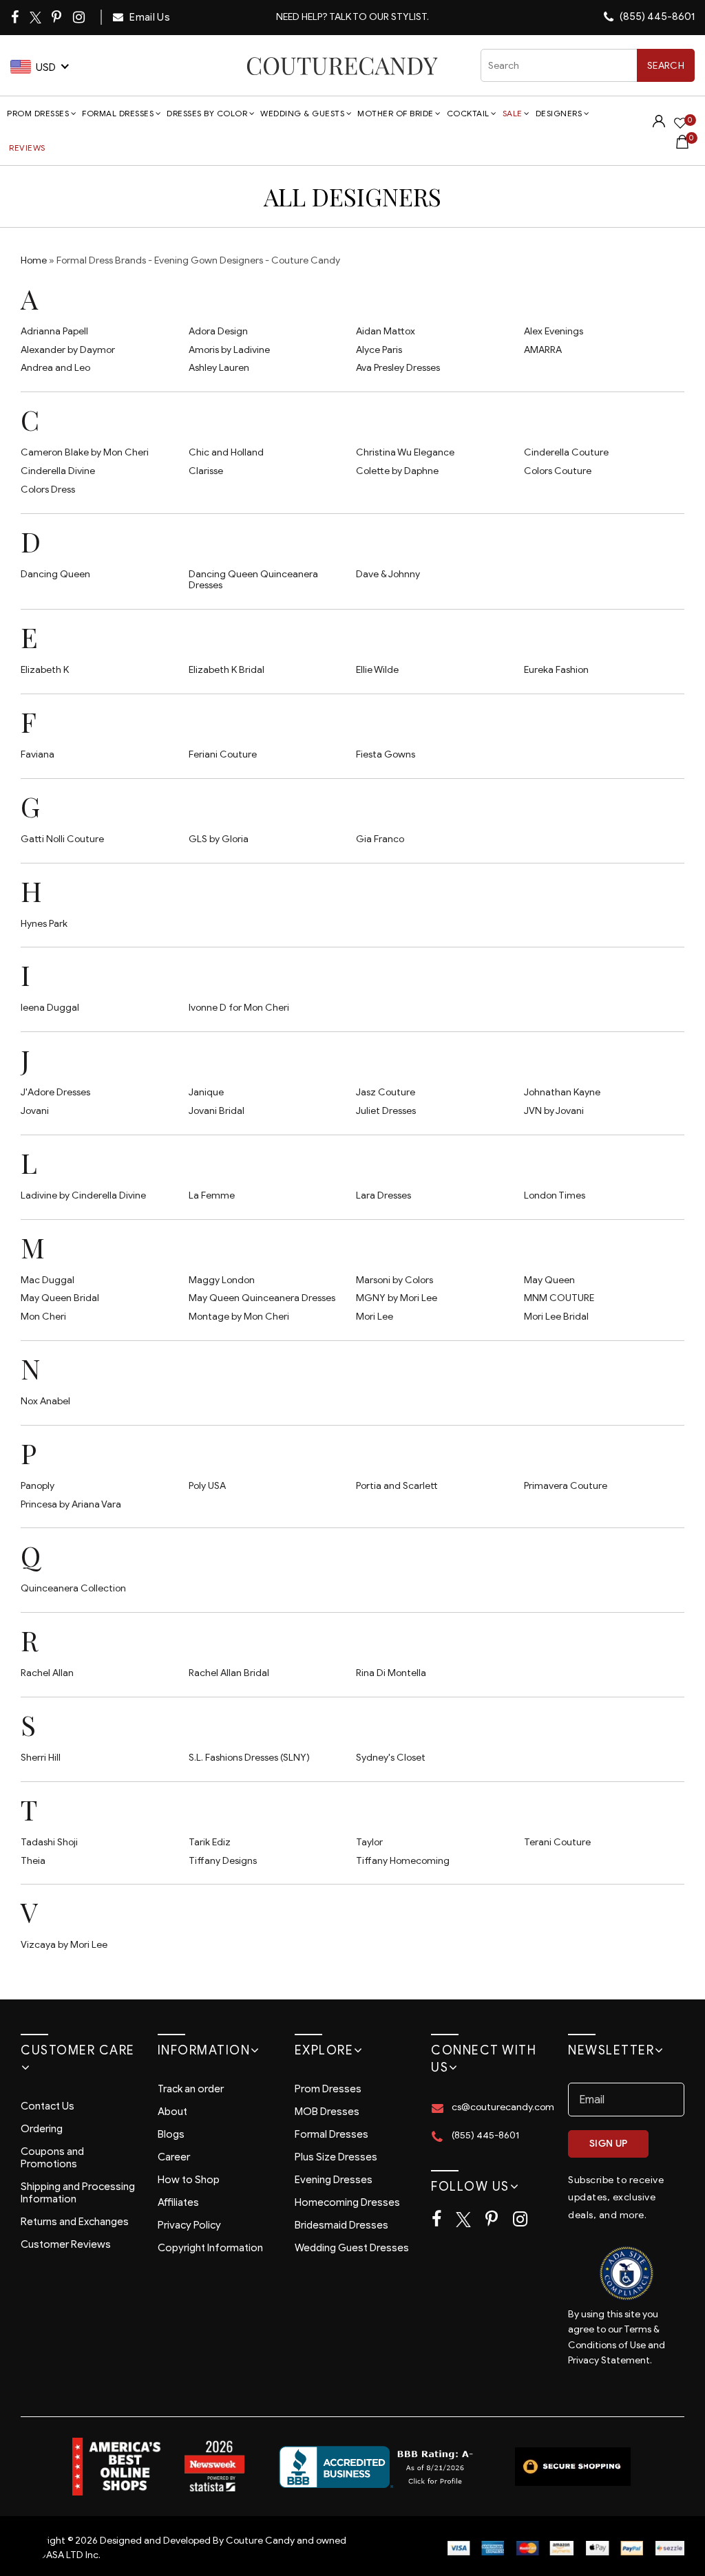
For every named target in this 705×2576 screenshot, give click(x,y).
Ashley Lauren (219, 368)
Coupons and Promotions (52, 2158)
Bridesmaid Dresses (341, 2225)
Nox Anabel (45, 1401)
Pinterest (57, 17)
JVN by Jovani (554, 1111)
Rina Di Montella (391, 1673)
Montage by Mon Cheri (239, 1317)
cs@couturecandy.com (503, 2107)
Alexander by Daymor (68, 350)
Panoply (38, 1486)
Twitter (36, 18)
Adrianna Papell (54, 331)
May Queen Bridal (60, 1298)
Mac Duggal (48, 1280)
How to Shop (189, 2180)
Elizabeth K (45, 670)
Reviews (27, 148)
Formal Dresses (118, 113)
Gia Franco (380, 839)
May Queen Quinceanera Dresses (262, 1298)
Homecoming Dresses (347, 2202)
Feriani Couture (223, 754)
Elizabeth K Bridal (227, 670)
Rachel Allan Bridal (229, 1673)
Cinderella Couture (566, 452)
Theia (33, 1861)
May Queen (549, 1280)
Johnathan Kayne (562, 1092)
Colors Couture (558, 471)
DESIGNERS (559, 113)
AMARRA (543, 350)
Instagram (80, 17)
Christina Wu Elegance (405, 452)
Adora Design (218, 331)
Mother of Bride (396, 113)
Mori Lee (375, 1317)
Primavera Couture (566, 1486)
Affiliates (178, 2202)
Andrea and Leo (55, 368)
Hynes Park (44, 924)
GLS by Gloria (219, 839)
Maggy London (222, 1280)
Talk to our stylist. (379, 17)
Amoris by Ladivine (229, 350)
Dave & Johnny (388, 574)
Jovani (35, 1111)
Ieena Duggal (50, 1008)
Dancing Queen (55, 574)
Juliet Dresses (386, 1111)
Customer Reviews (66, 2244)
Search (666, 66)
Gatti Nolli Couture (62, 839)
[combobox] (588, 65)
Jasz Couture (386, 1092)
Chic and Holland (226, 452)
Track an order (191, 2089)
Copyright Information (210, 2248)
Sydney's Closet (391, 1758)
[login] (659, 124)
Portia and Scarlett (397, 1486)
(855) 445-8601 (656, 17)
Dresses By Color (207, 113)
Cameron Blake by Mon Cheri (85, 452)
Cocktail (468, 113)
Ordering (42, 2129)
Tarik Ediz (210, 1842)
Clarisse (206, 471)
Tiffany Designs (223, 1861)
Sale (513, 113)
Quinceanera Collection (73, 1588)
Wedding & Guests (302, 113)
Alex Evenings (554, 331)
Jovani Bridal (217, 1111)
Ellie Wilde (377, 670)
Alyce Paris (379, 350)
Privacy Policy (189, 2225)
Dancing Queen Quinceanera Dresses (253, 580)
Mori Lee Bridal (556, 1317)
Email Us (149, 17)
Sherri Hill (41, 1758)
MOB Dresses (327, 2112)
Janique (206, 1092)
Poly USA (207, 1486)
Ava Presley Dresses (398, 368)
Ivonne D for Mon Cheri (239, 1008)
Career (174, 2157)
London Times (555, 1195)
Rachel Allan (47, 1673)
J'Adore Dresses (55, 1092)
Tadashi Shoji (49, 1842)
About (172, 2112)
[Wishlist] (680, 125)
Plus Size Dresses (336, 2157)
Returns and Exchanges (75, 2222)
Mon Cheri (43, 1317)
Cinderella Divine (58, 471)
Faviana (38, 754)
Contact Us (48, 2106)
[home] (342, 66)
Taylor (369, 1842)
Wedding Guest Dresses (352, 2248)
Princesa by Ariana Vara (71, 1504)
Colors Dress (48, 490)
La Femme (212, 1195)
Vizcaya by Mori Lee (64, 1945)
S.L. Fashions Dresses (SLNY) (249, 1758)
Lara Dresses (383, 1195)
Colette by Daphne (397, 471)
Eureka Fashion (556, 670)
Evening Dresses (334, 2180)
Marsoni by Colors (394, 1280)
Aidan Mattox (386, 331)
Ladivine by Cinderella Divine (83, 1195)
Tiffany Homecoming (403, 1861)
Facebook (16, 17)
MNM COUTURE (559, 1298)
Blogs (171, 2134)
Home (34, 260)
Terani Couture (557, 1842)
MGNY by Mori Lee (397, 1298)
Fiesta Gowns (386, 754)
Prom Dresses (38, 113)
